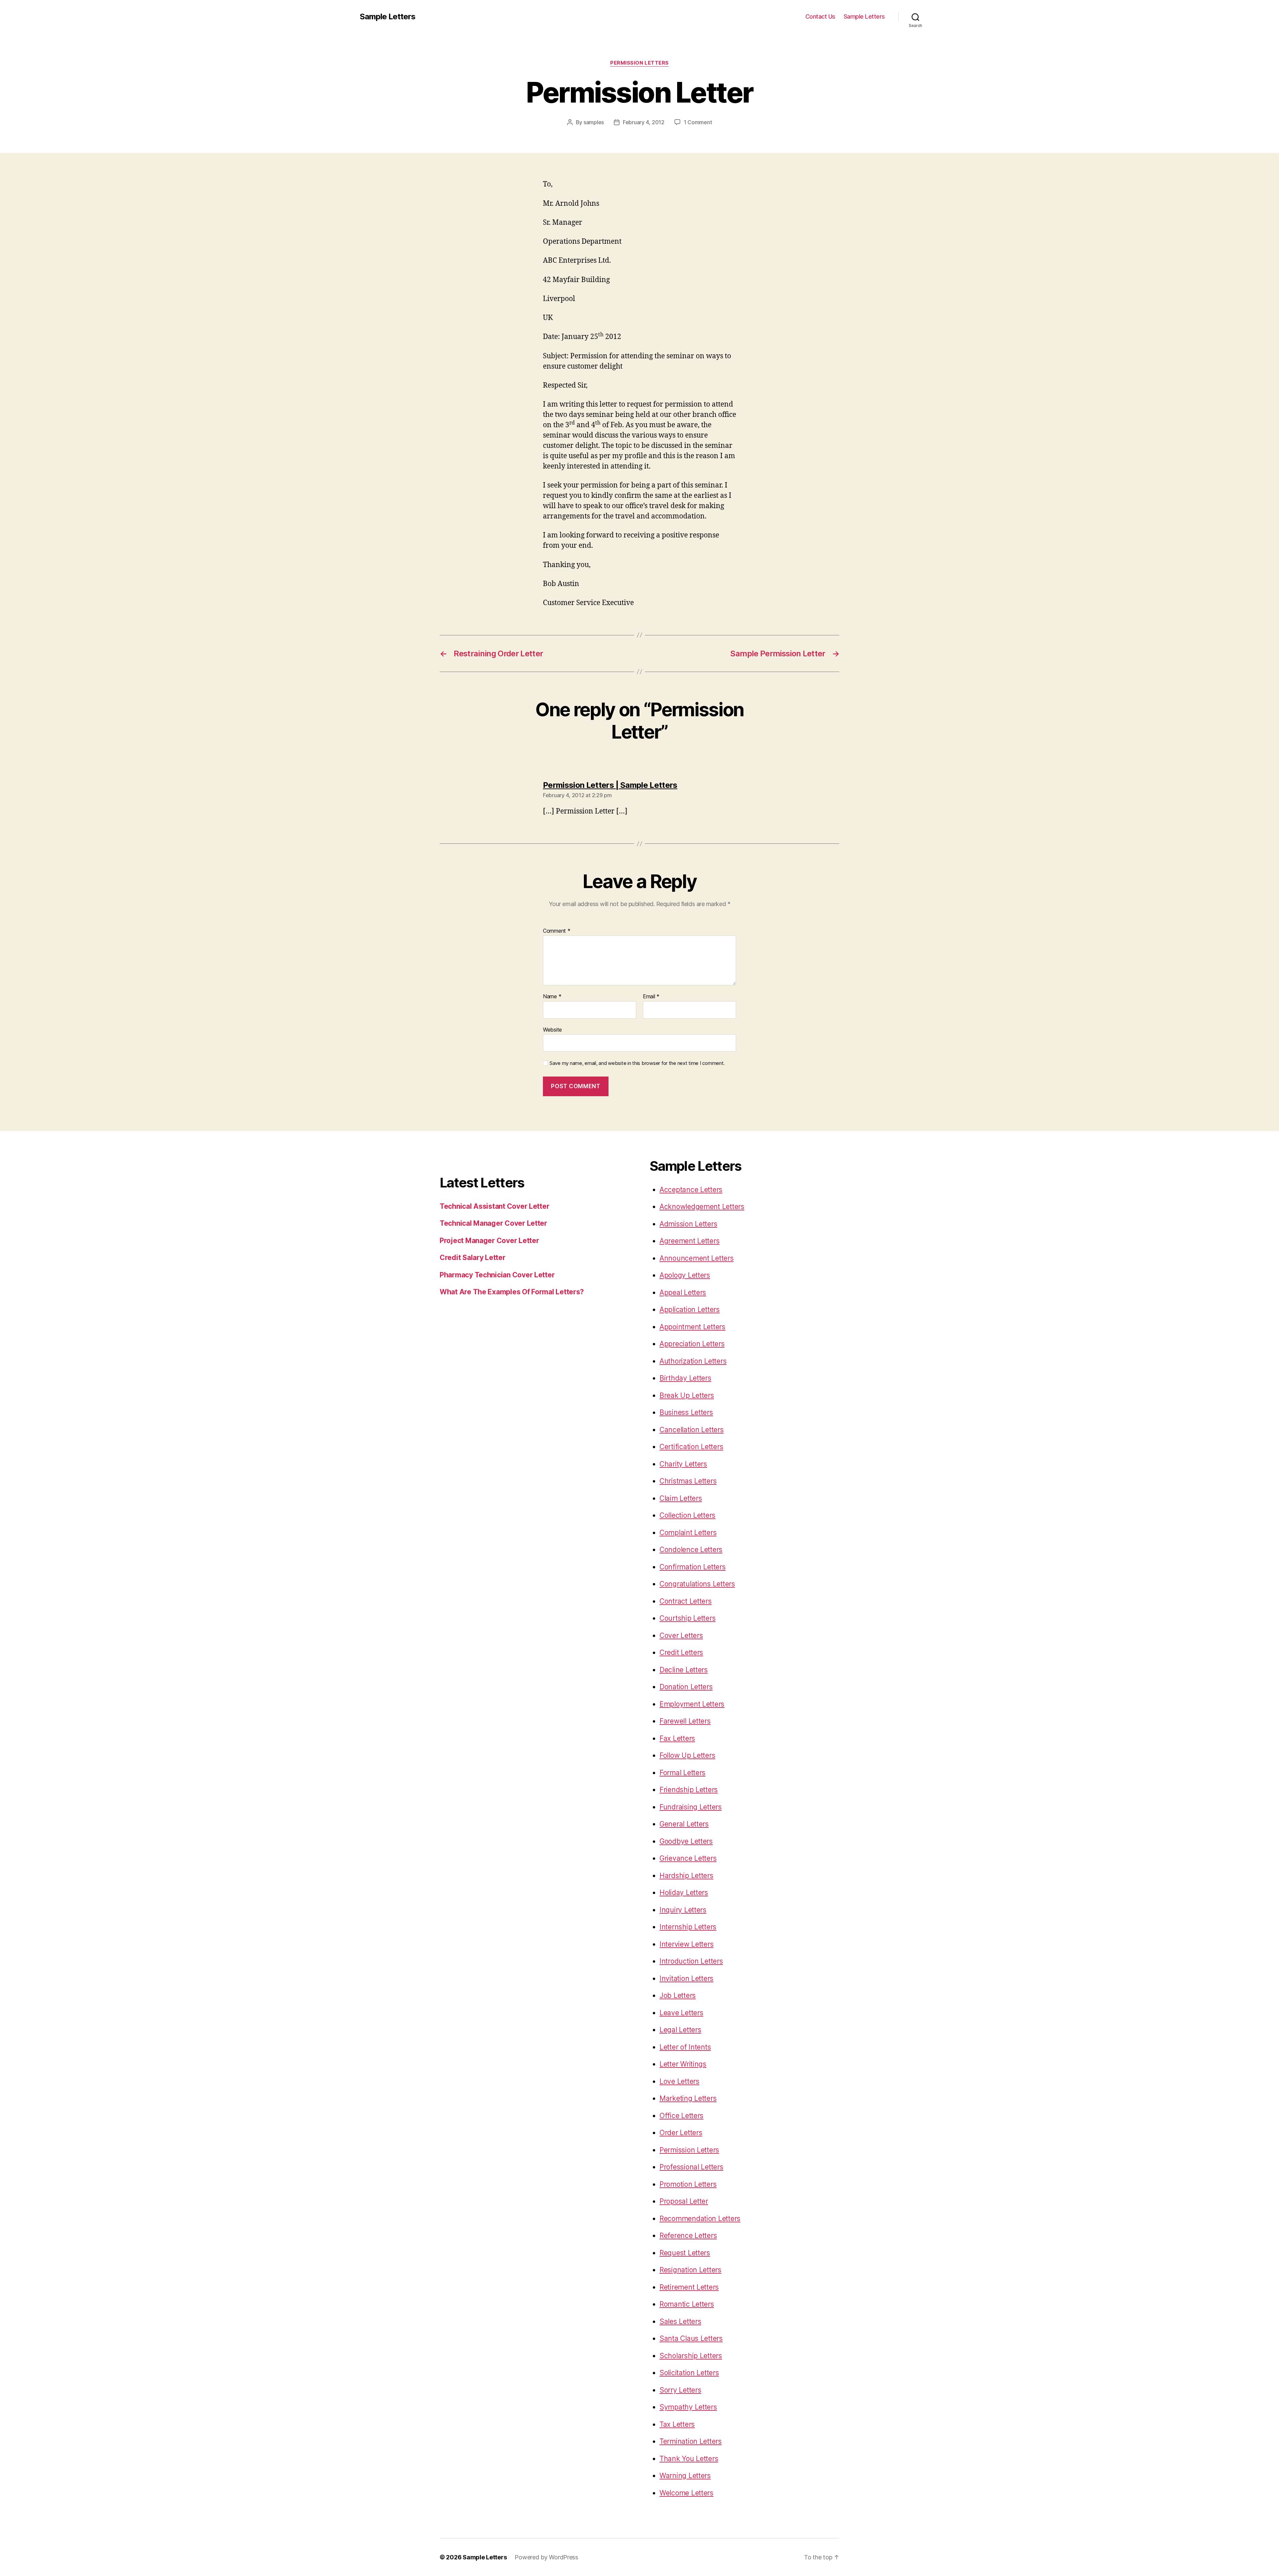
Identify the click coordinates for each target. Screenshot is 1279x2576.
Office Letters (681, 2116)
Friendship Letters (689, 1790)
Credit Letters (681, 1652)
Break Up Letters (687, 1395)
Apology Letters (685, 1275)
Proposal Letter (684, 2201)
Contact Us (820, 16)
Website (552, 1029)
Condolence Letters (691, 1550)
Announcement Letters (697, 1258)
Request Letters (685, 2253)
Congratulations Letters (697, 1584)
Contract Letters (686, 1601)
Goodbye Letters (686, 1841)
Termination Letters (691, 2441)
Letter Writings (683, 2064)
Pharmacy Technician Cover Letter (497, 1275)
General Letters (684, 1824)
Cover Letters (681, 1635)
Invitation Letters (686, 1978)
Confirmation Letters (693, 1567)
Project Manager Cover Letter (489, 1241)
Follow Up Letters (687, 1755)
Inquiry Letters (683, 1910)
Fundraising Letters (691, 1807)
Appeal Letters (683, 1292)
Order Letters (681, 2133)
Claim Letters (681, 1498)
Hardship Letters (686, 1876)
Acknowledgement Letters (702, 1207)
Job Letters (678, 1995)
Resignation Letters (690, 2270)
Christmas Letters (688, 1481)
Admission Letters (688, 1224)
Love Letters (679, 2081)
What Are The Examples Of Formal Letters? (512, 1292)
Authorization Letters (693, 1361)
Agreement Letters (689, 1241)
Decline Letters (684, 1670)
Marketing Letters (688, 2098)
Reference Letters (688, 2236)
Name (552, 997)
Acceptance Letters (691, 1190)
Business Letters (686, 1412)
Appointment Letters (692, 1327)
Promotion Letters (688, 2184)
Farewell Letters (685, 1721)
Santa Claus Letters (691, 2338)
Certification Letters (691, 1447)
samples (594, 122)
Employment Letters (692, 1704)
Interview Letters (686, 1944)
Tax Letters (677, 2424)
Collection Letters (687, 1515)
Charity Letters (683, 1464)
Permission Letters (639, 63)
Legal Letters (680, 2030)
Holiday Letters (684, 1893)
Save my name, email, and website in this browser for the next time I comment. (637, 1063)
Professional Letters (691, 2167)
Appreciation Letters (692, 1344)
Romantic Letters (687, 2304)
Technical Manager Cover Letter (493, 1223)
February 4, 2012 (644, 122)
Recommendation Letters (700, 2219)
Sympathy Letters (688, 2407)
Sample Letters (388, 17)
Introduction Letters (691, 1961)
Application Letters (690, 1309)
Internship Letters (688, 1927)
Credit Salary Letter (473, 1258)
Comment (557, 931)
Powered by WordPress (546, 2557)
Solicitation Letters (689, 2373)
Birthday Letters (685, 1378)
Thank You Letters (689, 2459)
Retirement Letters (689, 2287)
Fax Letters (677, 1738)
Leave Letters (681, 2013)
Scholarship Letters (691, 2356)
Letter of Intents (685, 2047)
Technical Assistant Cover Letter (494, 1206)
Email (651, 997)
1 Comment (698, 122)
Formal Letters (682, 1773)
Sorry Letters (680, 2390)
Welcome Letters (686, 2493)
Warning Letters (685, 2476)
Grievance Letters (688, 1858)
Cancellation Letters (692, 1430)
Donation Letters (686, 1687)
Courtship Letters (687, 1618)
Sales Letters (680, 2321)
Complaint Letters (688, 1533)
